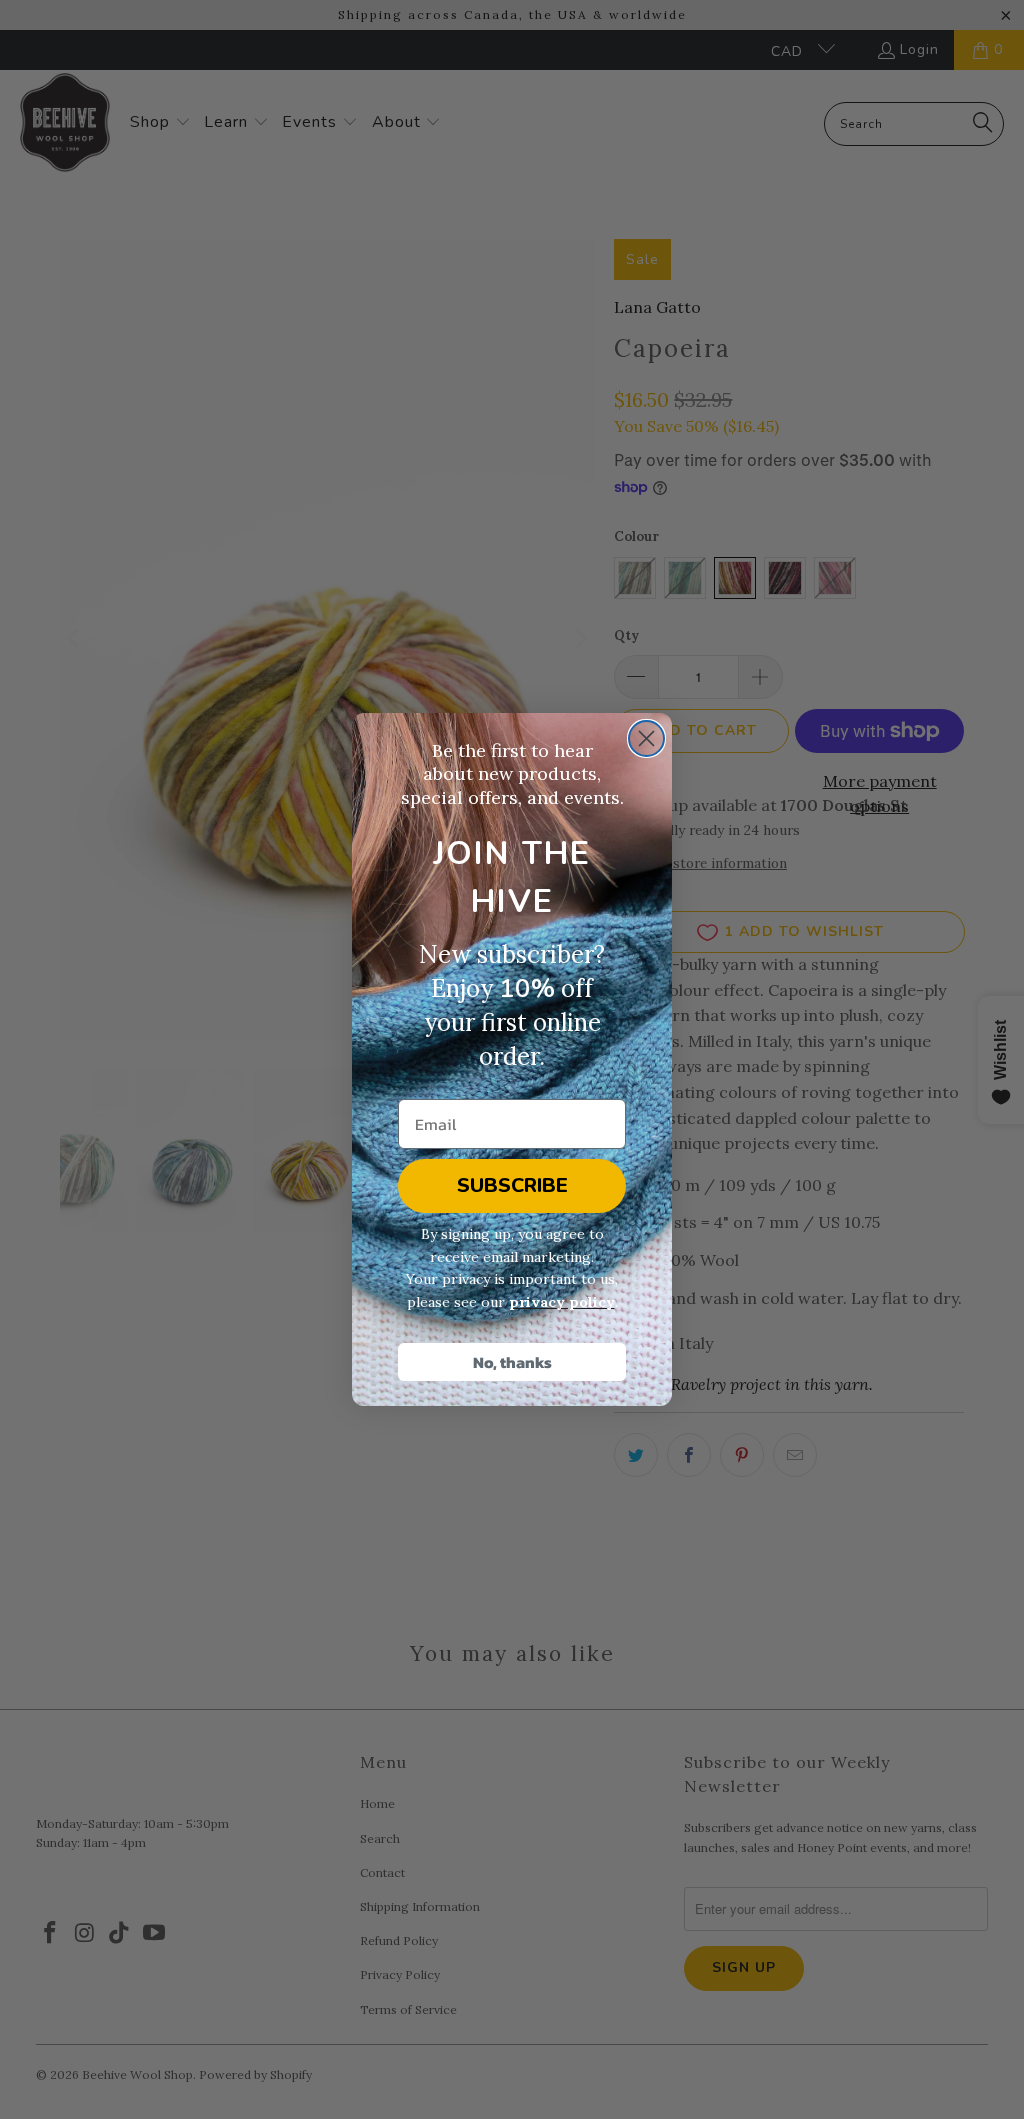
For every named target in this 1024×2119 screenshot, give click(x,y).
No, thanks (512, 1362)
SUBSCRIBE (512, 1185)
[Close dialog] (646, 738)
